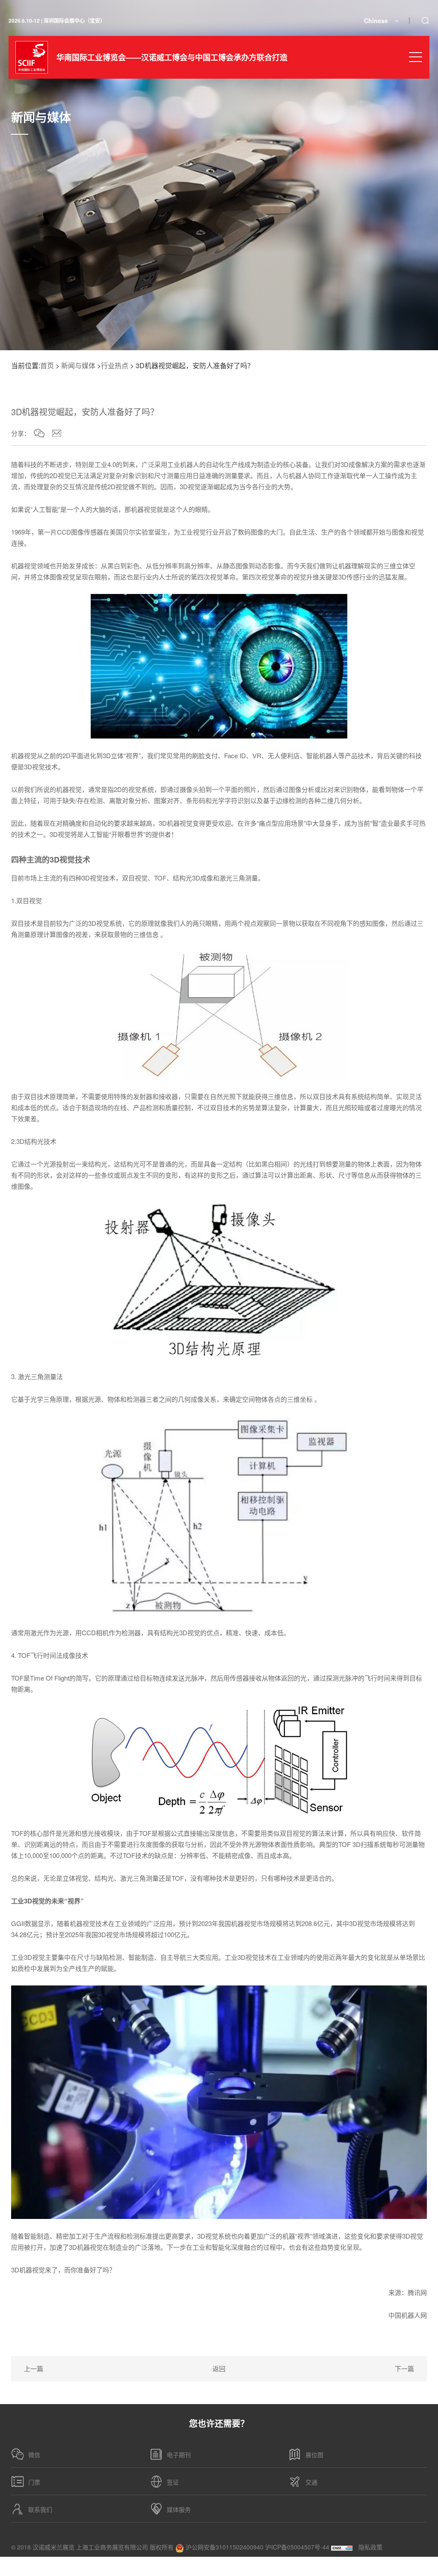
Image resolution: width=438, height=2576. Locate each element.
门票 (34, 2482)
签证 (173, 2482)
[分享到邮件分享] (57, 433)
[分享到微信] (39, 433)
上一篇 (34, 2368)
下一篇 (404, 2368)
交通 (311, 2482)
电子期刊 (179, 2455)
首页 (47, 365)
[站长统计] (342, 2547)
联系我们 (40, 2509)
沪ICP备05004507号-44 (297, 2547)
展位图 (314, 2455)
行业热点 (115, 365)
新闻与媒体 (78, 365)
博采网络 (415, 2566)
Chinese (376, 21)
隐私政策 (370, 2547)
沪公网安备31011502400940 (224, 2547)
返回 (219, 2368)
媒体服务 (179, 2509)
